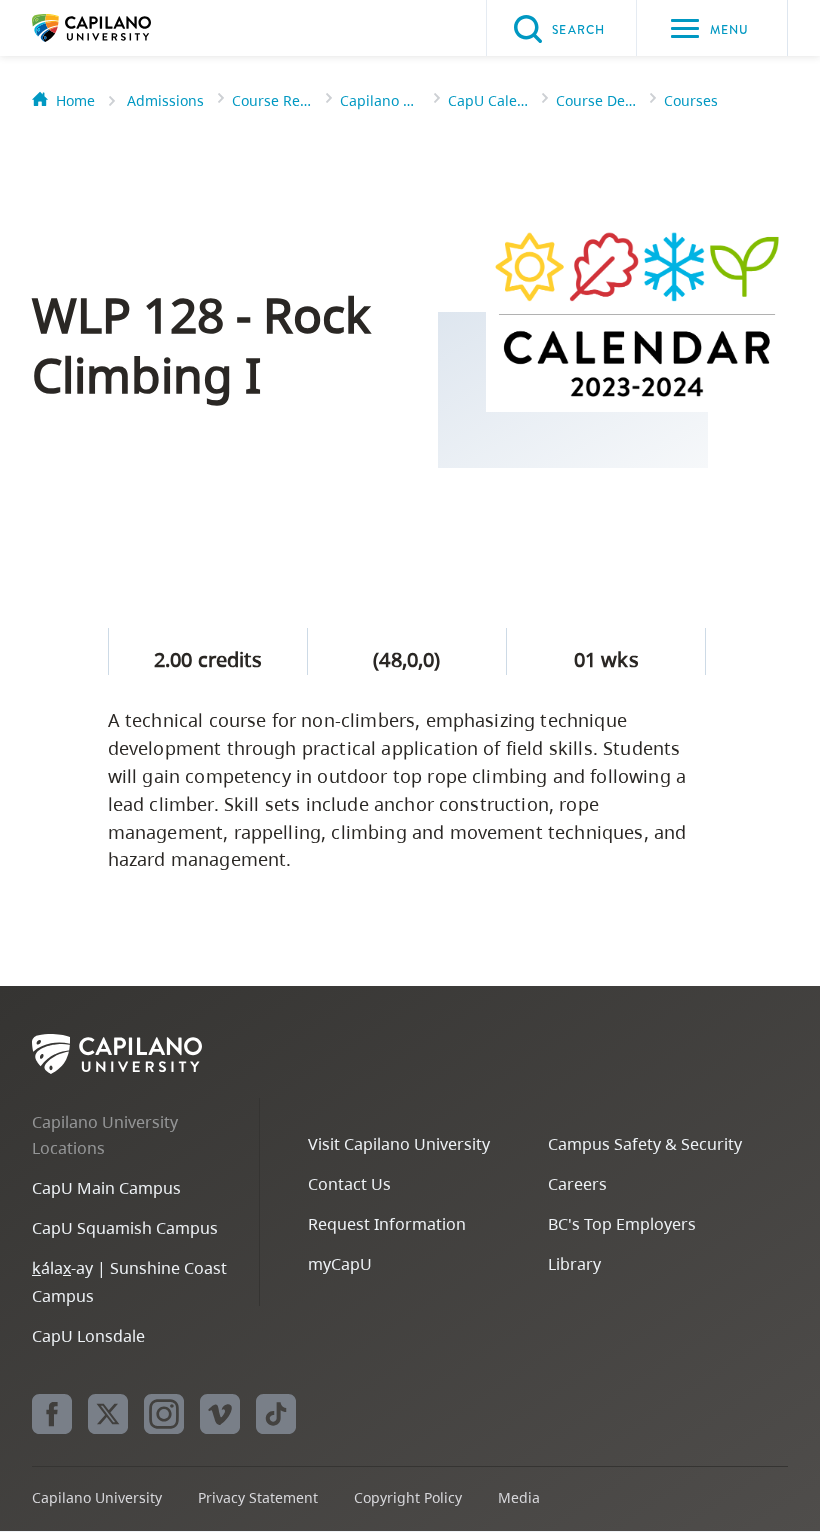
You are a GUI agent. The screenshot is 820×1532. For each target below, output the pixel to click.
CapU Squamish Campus (125, 1228)
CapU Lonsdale (88, 1336)
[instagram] (164, 1414)
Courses (691, 100)
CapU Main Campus (106, 1188)
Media (519, 1497)
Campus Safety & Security (645, 1144)
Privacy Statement (258, 1497)
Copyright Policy (408, 1497)
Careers (577, 1184)
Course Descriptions (596, 100)
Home (75, 100)
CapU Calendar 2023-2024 (488, 100)
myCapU (340, 1264)
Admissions (165, 100)
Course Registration (272, 100)
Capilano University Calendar (380, 100)
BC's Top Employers (622, 1224)
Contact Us (349, 1184)
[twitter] (108, 1414)
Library (574, 1264)
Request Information (387, 1224)
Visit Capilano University (399, 1144)
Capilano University (122, 28)
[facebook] (52, 1414)
